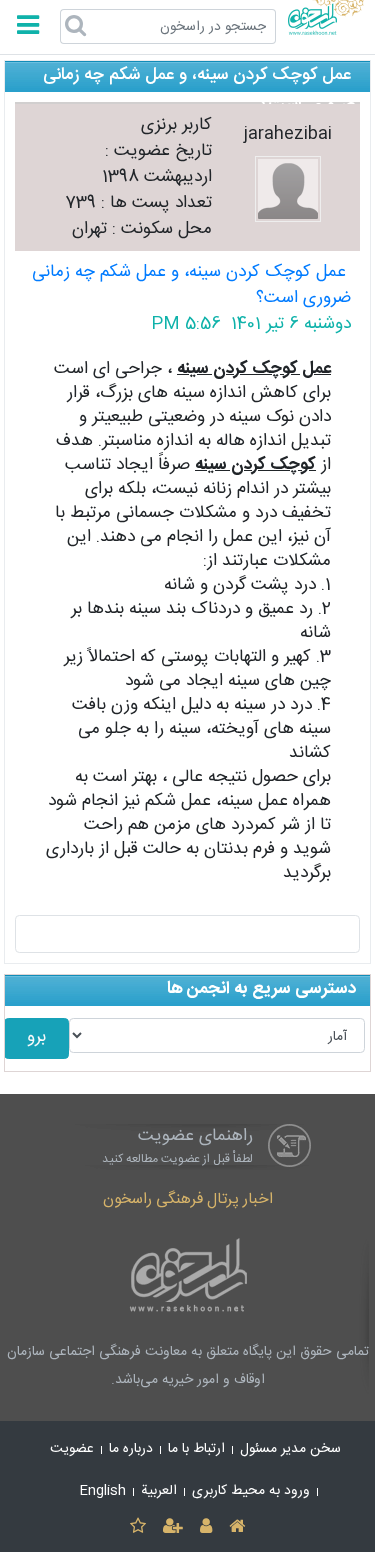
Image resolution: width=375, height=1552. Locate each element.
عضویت (72, 1449)
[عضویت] (172, 1527)
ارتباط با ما (196, 1449)
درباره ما (131, 1449)
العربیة (159, 1491)
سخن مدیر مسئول (290, 1449)
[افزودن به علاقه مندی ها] (137, 1527)
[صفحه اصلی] (237, 1527)
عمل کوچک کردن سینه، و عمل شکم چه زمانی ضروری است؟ (191, 285)
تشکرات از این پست (187, 933)
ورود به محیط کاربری (251, 1491)
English (103, 1491)
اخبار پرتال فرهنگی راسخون (188, 1199)
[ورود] (206, 1527)
